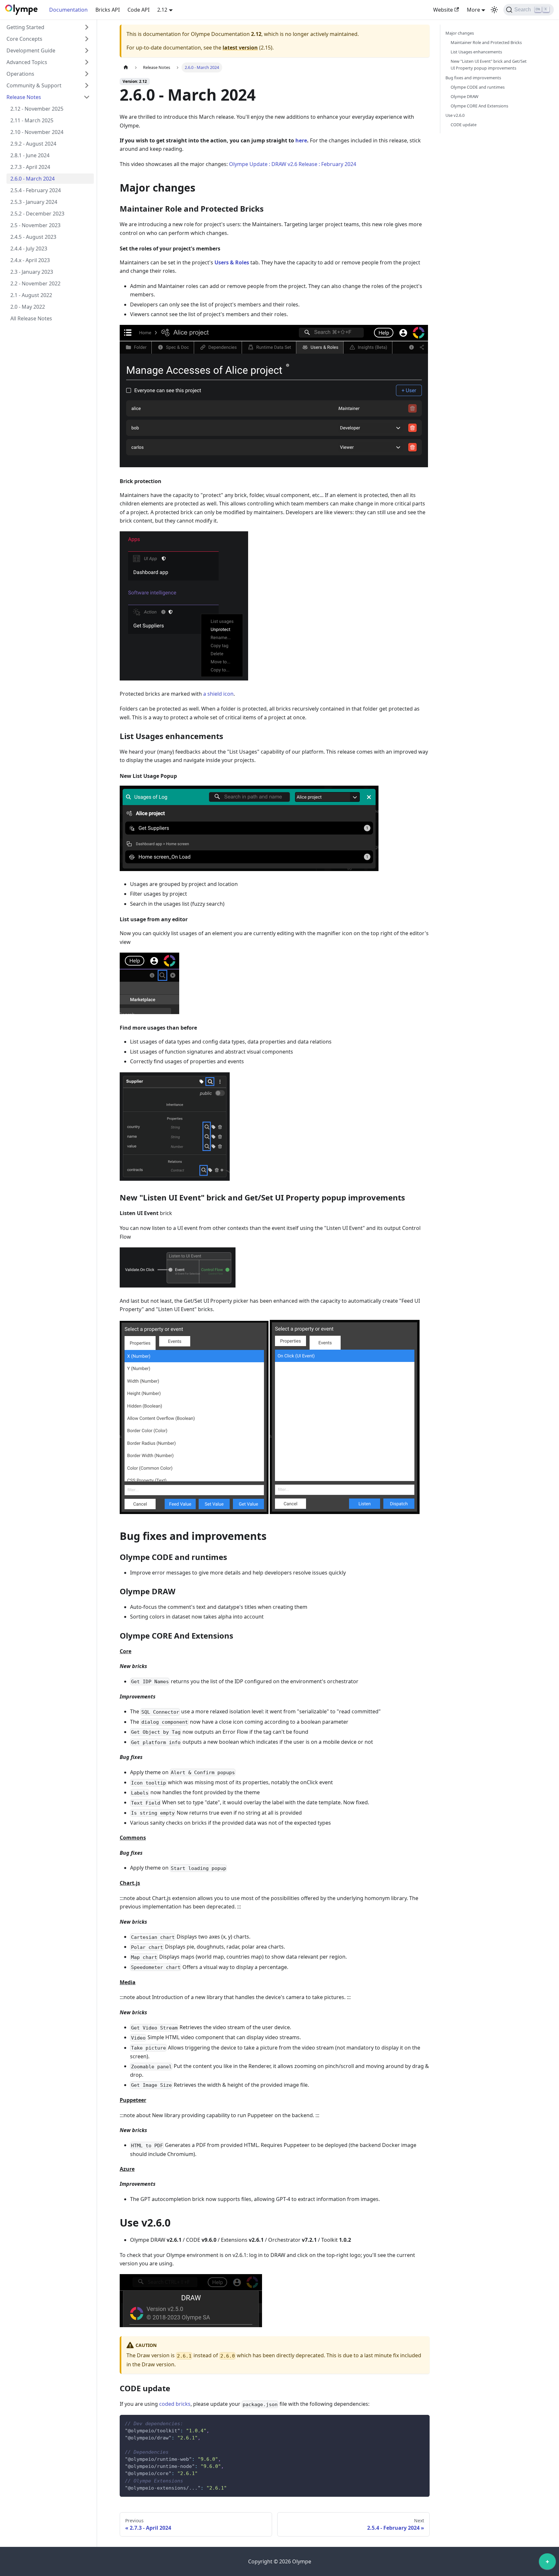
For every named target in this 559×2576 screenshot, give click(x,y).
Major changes (460, 33)
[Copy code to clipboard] (422, 2423)
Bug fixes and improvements (473, 78)
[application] (547, 2563)
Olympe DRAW (465, 96)
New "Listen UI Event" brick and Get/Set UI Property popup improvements (489, 65)
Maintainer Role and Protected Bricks (486, 42)
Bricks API (108, 10)
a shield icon (218, 694)
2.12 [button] (162, 10)
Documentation (68, 10)
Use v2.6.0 (455, 115)
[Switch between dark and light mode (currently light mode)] (494, 10)
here (301, 140)
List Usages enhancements (476, 52)
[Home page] (126, 67)
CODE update (464, 125)
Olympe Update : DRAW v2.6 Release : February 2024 (293, 164)
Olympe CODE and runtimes (478, 87)
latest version (240, 48)
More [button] (473, 10)
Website (443, 10)
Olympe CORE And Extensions (479, 106)
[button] (48, 27)
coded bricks (175, 2404)
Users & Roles (232, 262)
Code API (138, 10)
